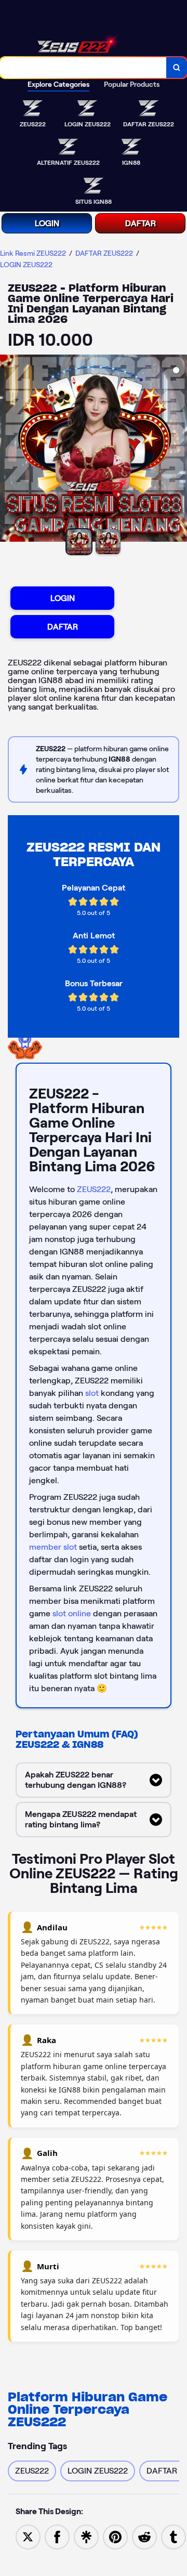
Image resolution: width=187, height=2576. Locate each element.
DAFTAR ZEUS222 (104, 253)
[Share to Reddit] (144, 2536)
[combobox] (83, 68)
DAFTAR (141, 223)
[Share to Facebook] (57, 2536)
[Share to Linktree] (86, 2536)
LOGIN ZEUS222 (26, 265)
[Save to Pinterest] (115, 2536)
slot (92, 1393)
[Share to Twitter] (28, 2536)
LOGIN (47, 223)
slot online (72, 1613)
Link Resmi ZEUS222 (33, 253)
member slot (53, 1547)
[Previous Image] (8, 450)
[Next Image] (179, 450)
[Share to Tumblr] (173, 2536)
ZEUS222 (94, 1189)
